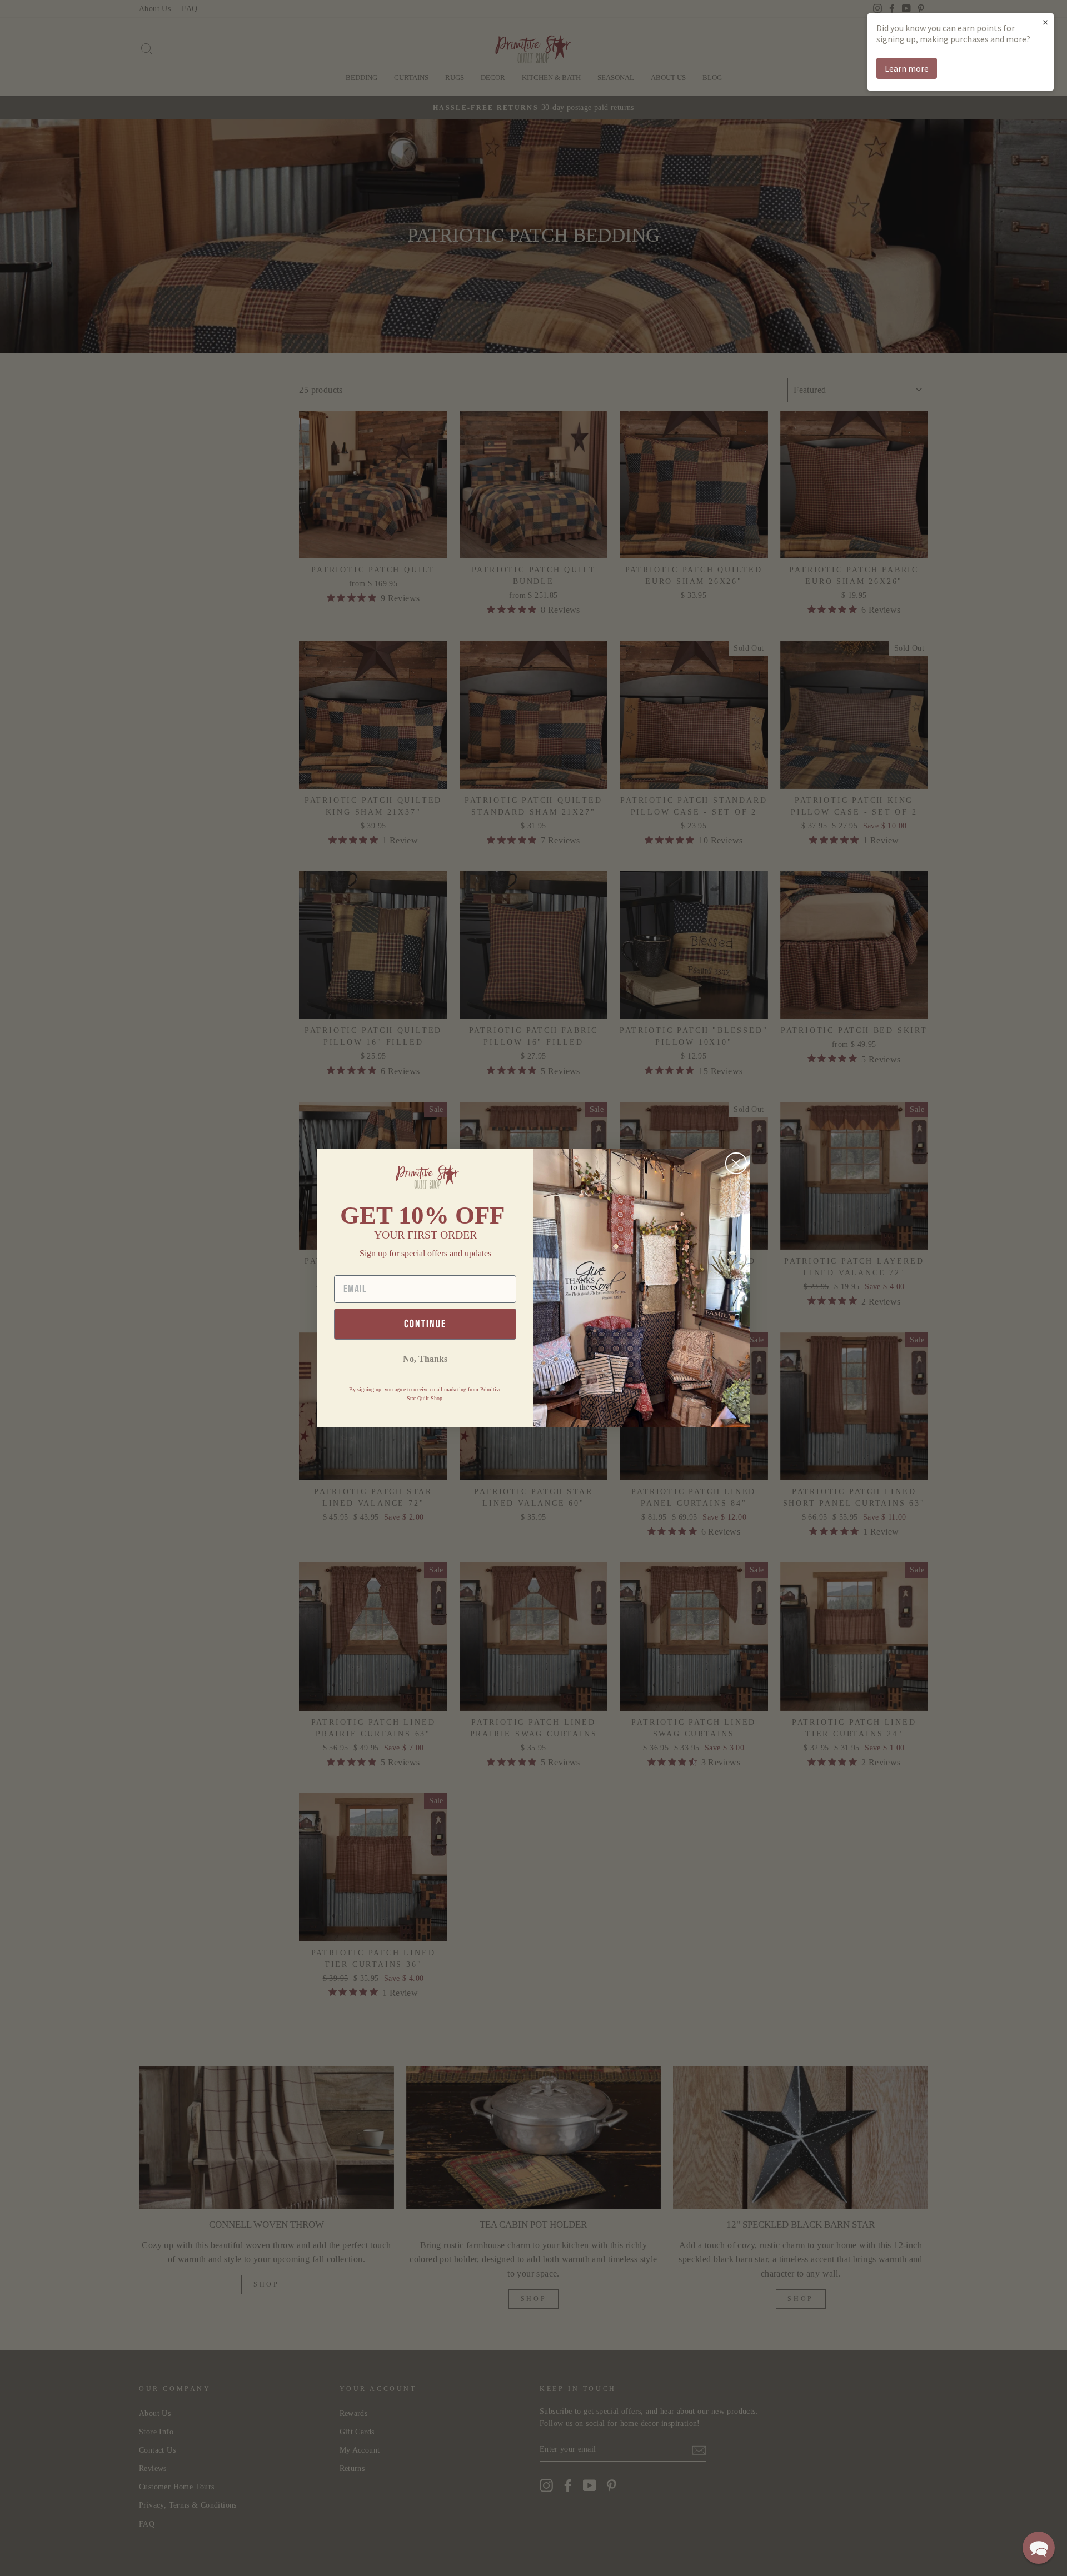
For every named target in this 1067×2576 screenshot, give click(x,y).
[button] (1039, 2548)
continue (425, 1324)
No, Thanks (425, 1359)
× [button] (1045, 22)
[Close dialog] (736, 1163)
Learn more (907, 68)
